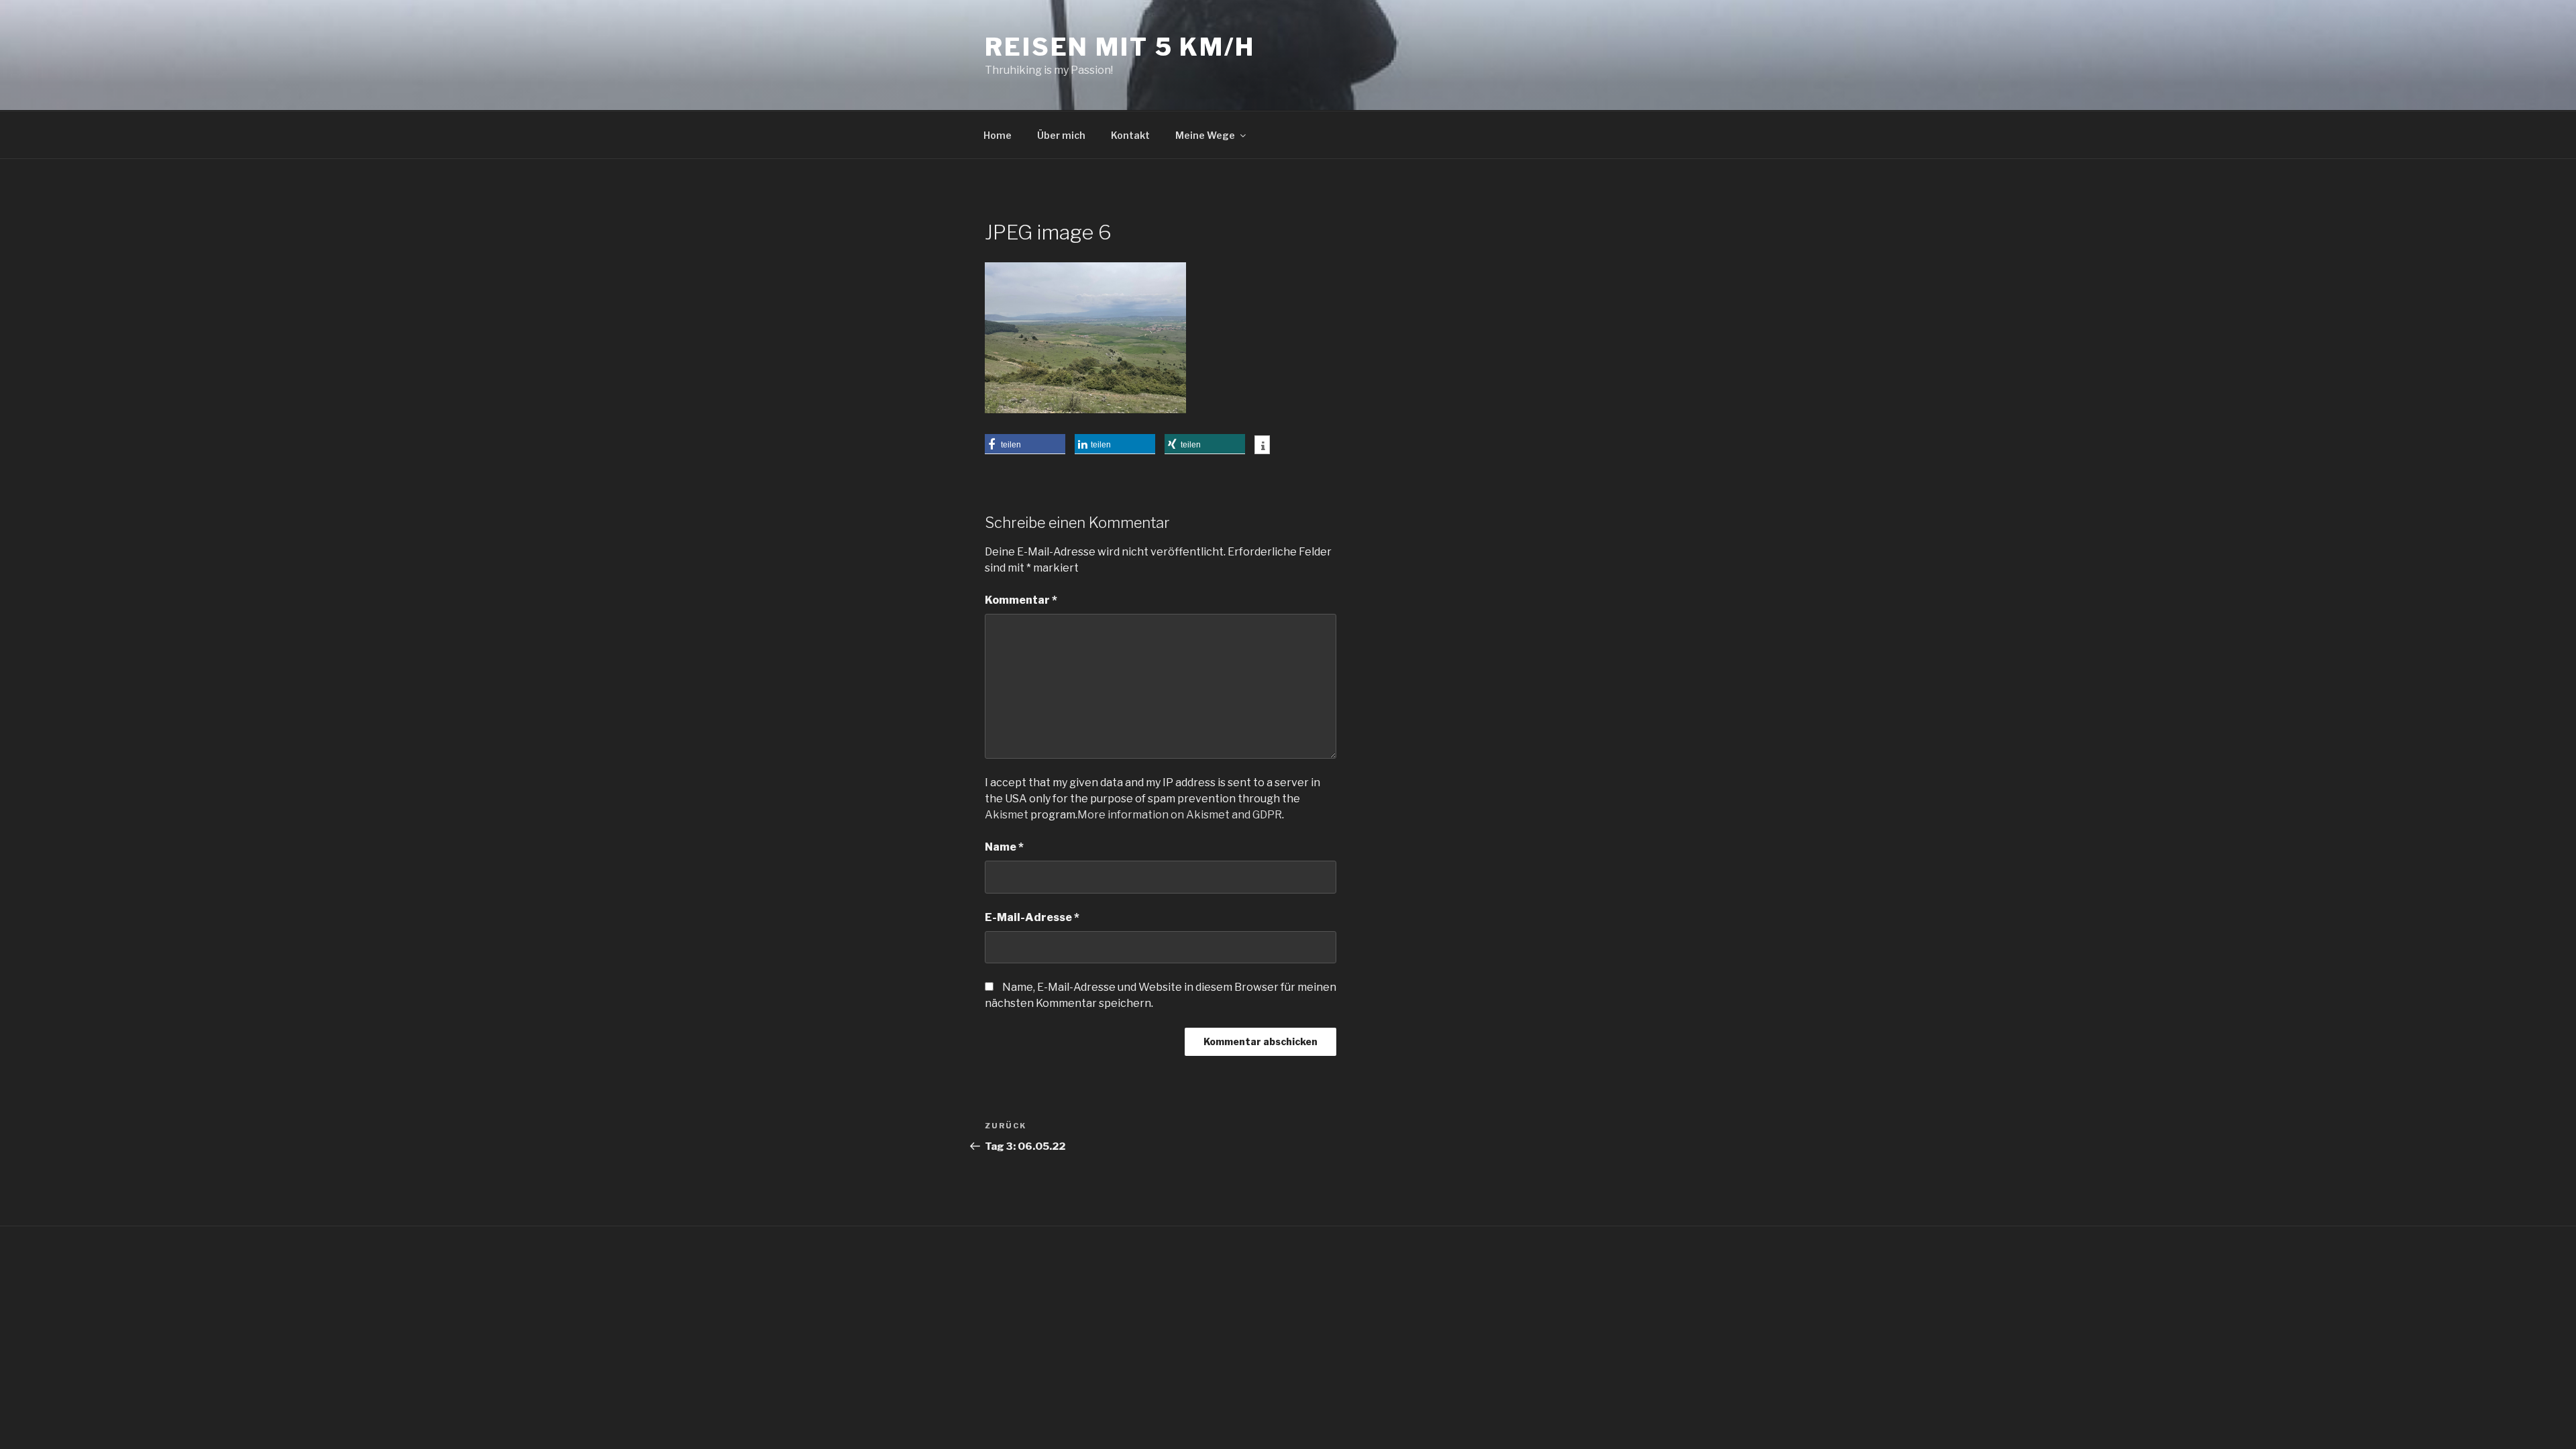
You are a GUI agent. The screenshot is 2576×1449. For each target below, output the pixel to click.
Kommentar (1021, 600)
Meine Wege (1205, 135)
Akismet (1007, 815)
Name (1004, 847)
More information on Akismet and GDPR (1180, 815)
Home (998, 135)
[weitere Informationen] (1262, 446)
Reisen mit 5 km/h (1120, 47)
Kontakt (1130, 135)
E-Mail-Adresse (1032, 917)
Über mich (1061, 135)
